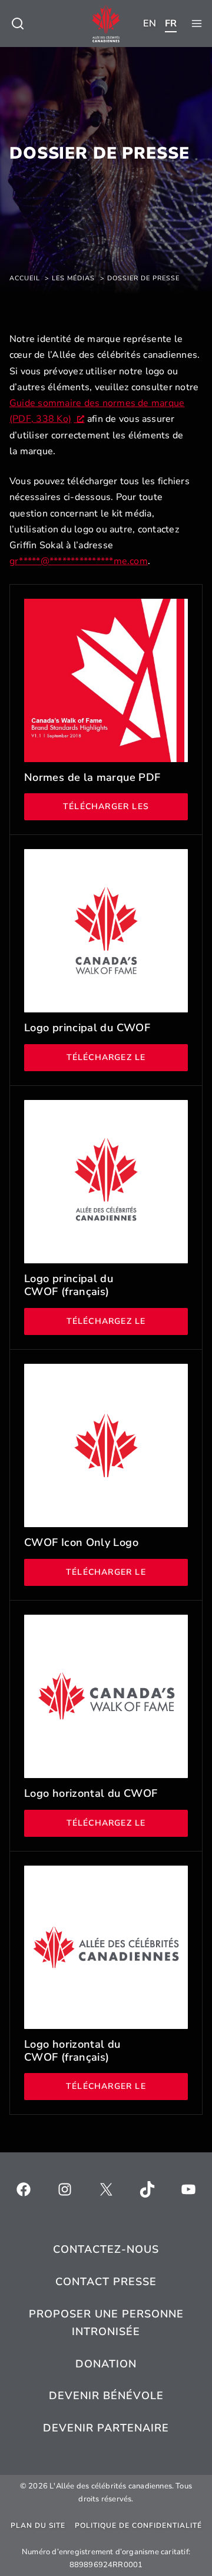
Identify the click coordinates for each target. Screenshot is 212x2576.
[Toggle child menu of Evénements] (18, 24)
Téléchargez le (127, 1057)
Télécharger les (125, 806)
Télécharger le (127, 1572)
